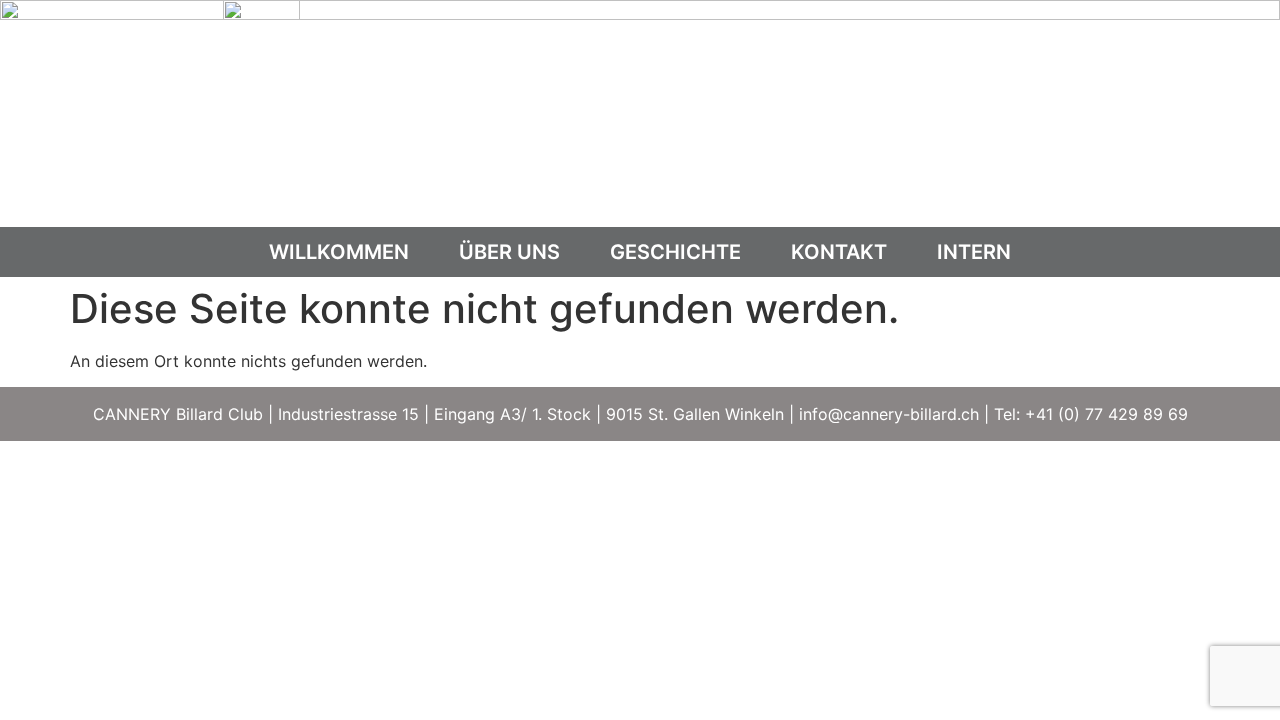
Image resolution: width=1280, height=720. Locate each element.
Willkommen (339, 252)
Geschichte (675, 252)
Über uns (509, 252)
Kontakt (839, 252)
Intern (974, 252)
